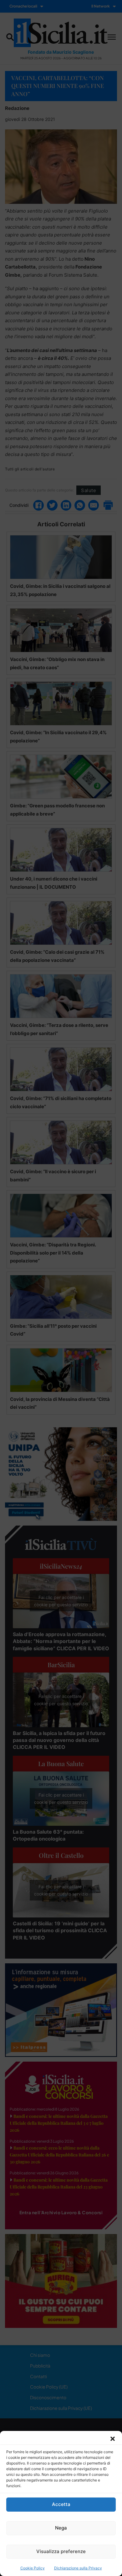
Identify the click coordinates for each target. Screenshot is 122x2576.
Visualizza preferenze (61, 2551)
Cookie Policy (33, 2568)
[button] (113, 2439)
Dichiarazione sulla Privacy (78, 2568)
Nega (61, 2528)
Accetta (61, 2504)
